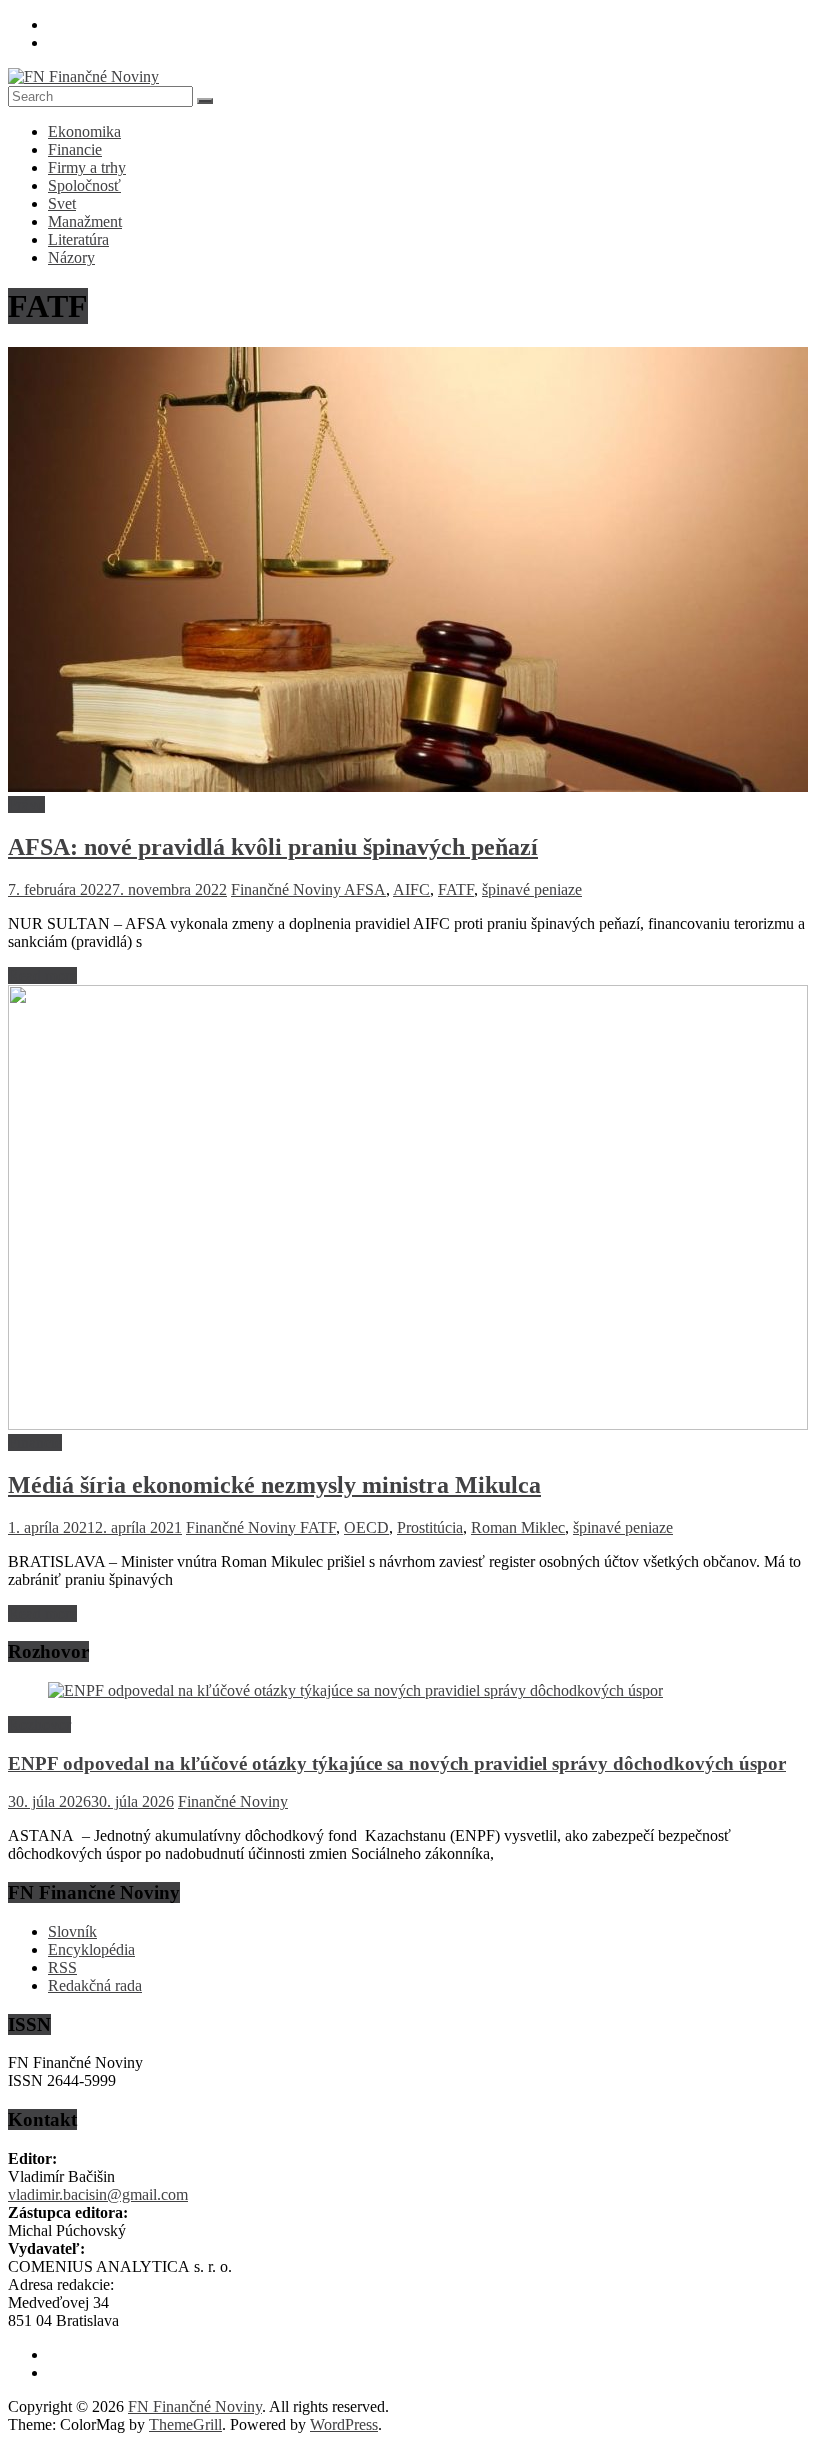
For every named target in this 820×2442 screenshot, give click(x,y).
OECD (366, 1527)
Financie (75, 149)
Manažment (85, 221)
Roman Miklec (518, 1527)
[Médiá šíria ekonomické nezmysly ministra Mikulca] (408, 1424)
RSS (62, 1967)
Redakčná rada (95, 1985)
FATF (456, 889)
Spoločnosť (84, 185)
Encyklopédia (91, 1949)
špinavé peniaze (532, 889)
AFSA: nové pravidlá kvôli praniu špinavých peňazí (273, 847)
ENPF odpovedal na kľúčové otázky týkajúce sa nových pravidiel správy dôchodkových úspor (397, 1763)
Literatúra (78, 239)
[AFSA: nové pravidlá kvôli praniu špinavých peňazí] (408, 786)
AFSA (365, 889)
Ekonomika (84, 131)
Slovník (72, 1931)
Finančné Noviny (287, 889)
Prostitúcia (430, 1527)
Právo (26, 804)
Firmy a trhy (87, 167)
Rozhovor (39, 1724)
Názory (71, 257)
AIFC (411, 889)
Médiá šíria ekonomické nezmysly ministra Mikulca (274, 1485)
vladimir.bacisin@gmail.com (98, 2194)
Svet (62, 203)
